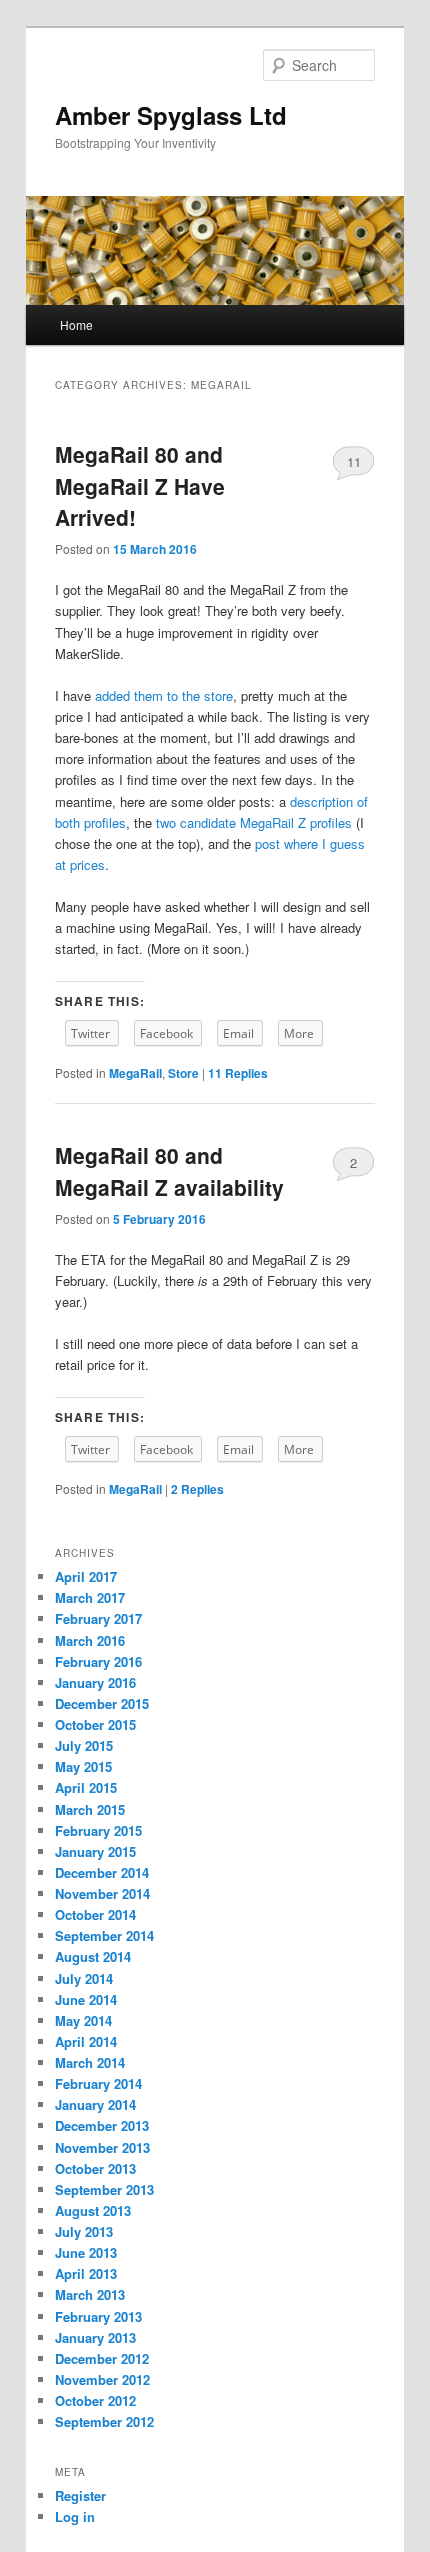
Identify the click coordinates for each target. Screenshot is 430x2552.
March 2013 (90, 2294)
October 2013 (95, 2168)
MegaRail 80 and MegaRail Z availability (169, 1171)
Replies (238, 1073)
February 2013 (98, 2316)
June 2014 (86, 1999)
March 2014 (90, 2062)
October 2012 (95, 2400)
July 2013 (84, 2231)
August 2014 (93, 1956)
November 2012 (102, 2379)
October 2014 (95, 1914)
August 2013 (93, 2210)
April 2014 (86, 2041)
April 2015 (86, 1787)
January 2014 (95, 2104)
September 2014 (104, 1935)
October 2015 (95, 1724)
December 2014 (102, 1872)
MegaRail (135, 1073)
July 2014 (84, 1978)
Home (76, 324)
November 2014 (102, 1893)
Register (80, 2495)
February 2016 (98, 1661)
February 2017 (98, 1618)
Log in (75, 2516)
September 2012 (104, 2421)
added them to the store (164, 695)
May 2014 (83, 2020)
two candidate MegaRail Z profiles (254, 822)
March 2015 (90, 1809)
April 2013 (86, 2273)
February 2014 (98, 2083)
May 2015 (83, 1766)
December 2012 (102, 2358)
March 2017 (90, 1597)
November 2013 (102, 2147)
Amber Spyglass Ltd (171, 115)
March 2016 (90, 1640)
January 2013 (95, 2337)
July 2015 (84, 1745)
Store (183, 1073)
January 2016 (95, 1682)
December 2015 (102, 1703)
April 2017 (86, 1576)
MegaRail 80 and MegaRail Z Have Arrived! (140, 485)
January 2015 (95, 1851)
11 (354, 461)
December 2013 (102, 2125)
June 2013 (86, 2252)
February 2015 (98, 1830)
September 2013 (104, 2189)
